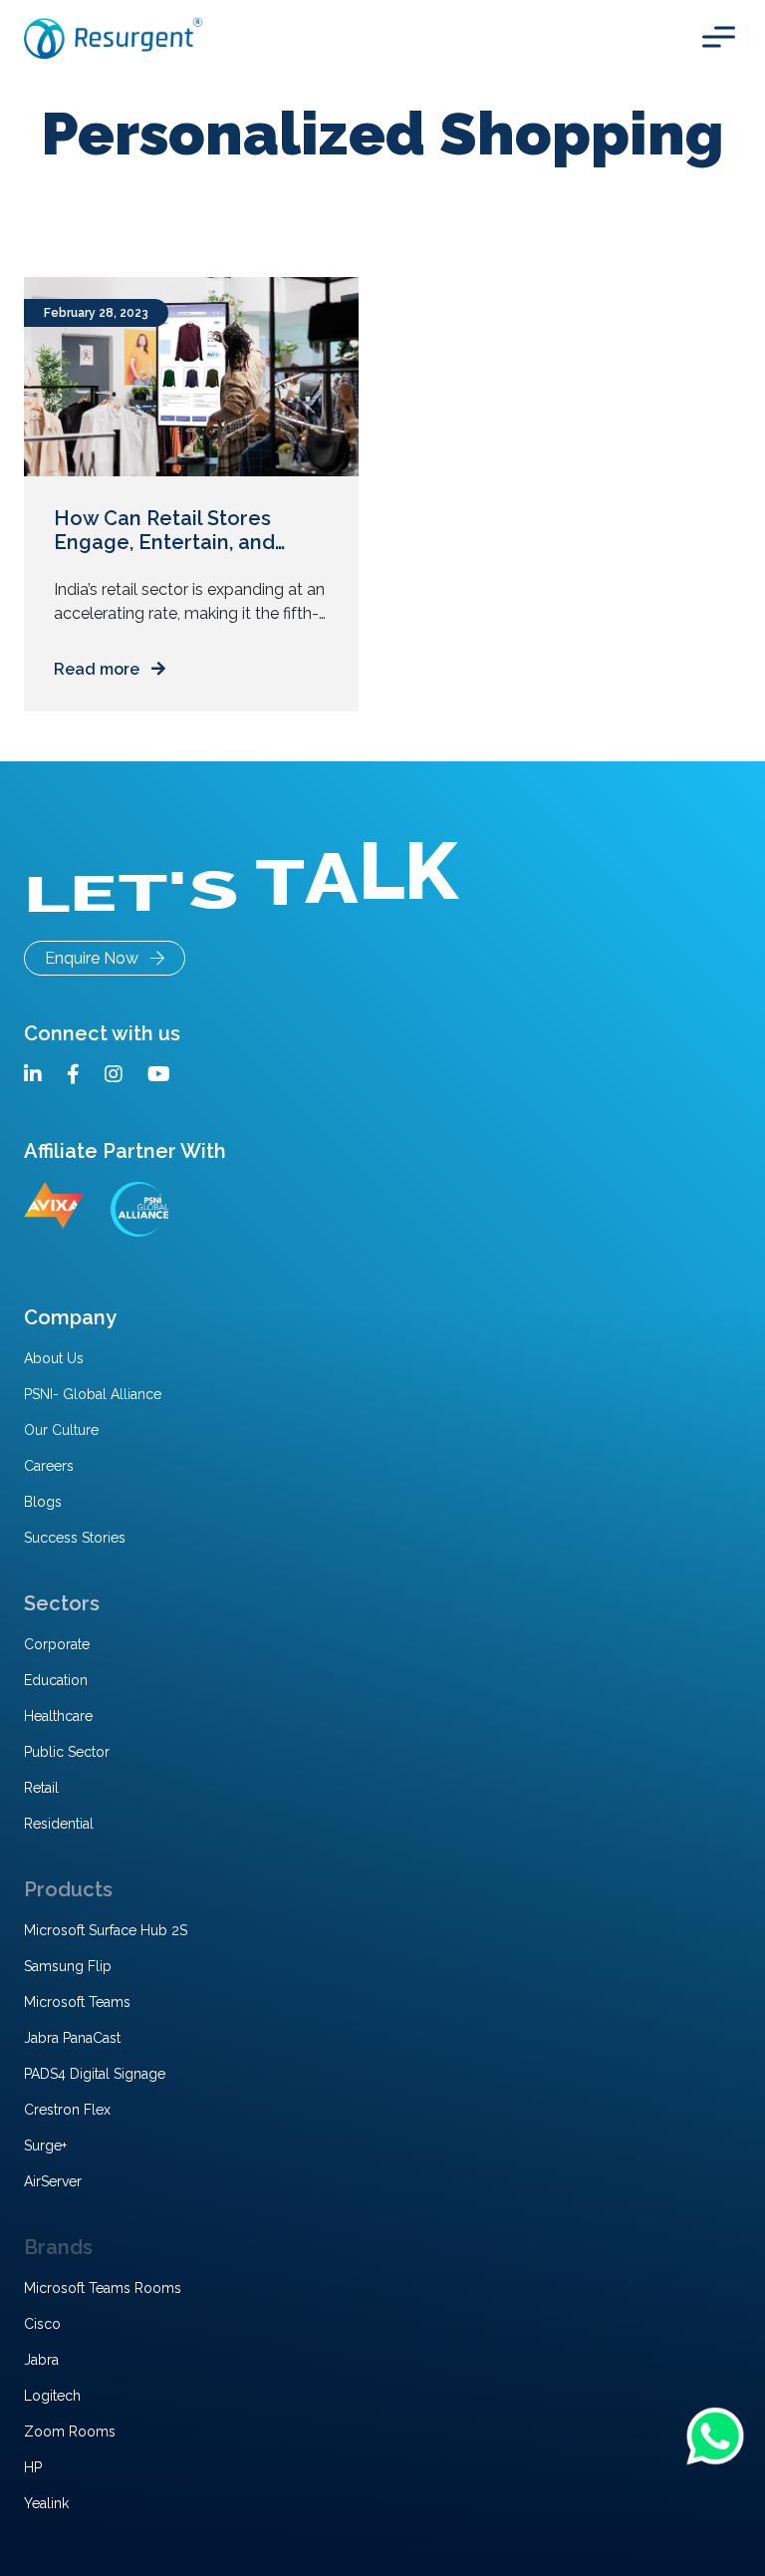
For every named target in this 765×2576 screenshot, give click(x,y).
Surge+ (45, 2146)
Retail (41, 1788)
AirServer (53, 2181)
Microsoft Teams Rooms (103, 2288)
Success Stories (75, 1538)
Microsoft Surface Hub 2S (106, 1930)
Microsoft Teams (77, 2002)
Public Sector (67, 1752)
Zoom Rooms (70, 2432)
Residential (59, 1824)
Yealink (46, 2503)
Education (56, 1680)
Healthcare (58, 1716)
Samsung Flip (68, 1966)
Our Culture (61, 1430)
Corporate (57, 1644)
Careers (49, 1466)
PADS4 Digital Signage (95, 2074)
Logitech (52, 2396)
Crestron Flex (67, 2110)
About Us (54, 1358)
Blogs (43, 1502)
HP (33, 2467)
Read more (103, 669)
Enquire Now (98, 958)
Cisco (42, 2324)
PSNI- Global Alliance (93, 1394)
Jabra (41, 2360)
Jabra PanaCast (72, 2038)
